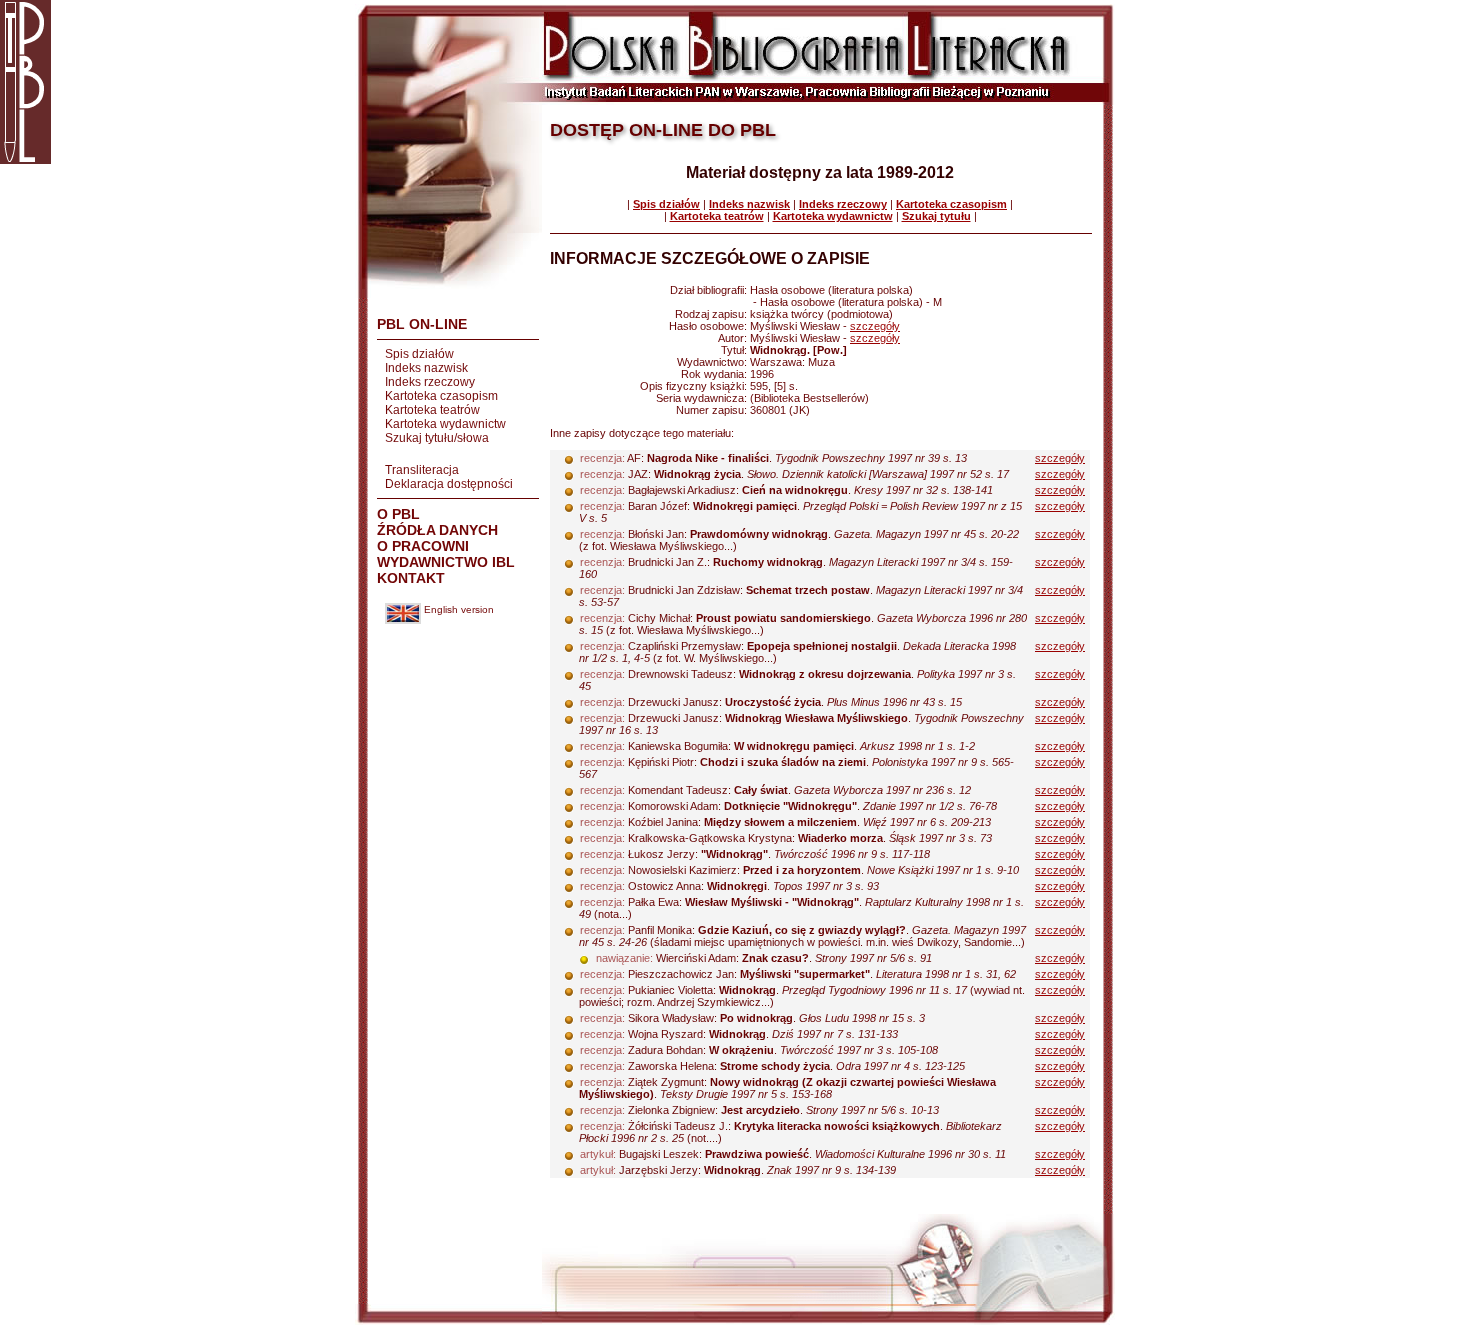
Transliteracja (422, 470)
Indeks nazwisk (426, 368)
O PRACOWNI (423, 546)
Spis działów (419, 354)
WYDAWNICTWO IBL (446, 562)
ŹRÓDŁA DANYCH (437, 530)
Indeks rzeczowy (430, 382)
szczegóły (875, 326)
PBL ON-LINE (422, 324)
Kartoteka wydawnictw (445, 424)
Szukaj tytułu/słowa (437, 438)
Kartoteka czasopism (441, 396)
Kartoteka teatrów (432, 410)
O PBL (398, 514)
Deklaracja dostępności (449, 484)
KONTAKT (411, 578)
